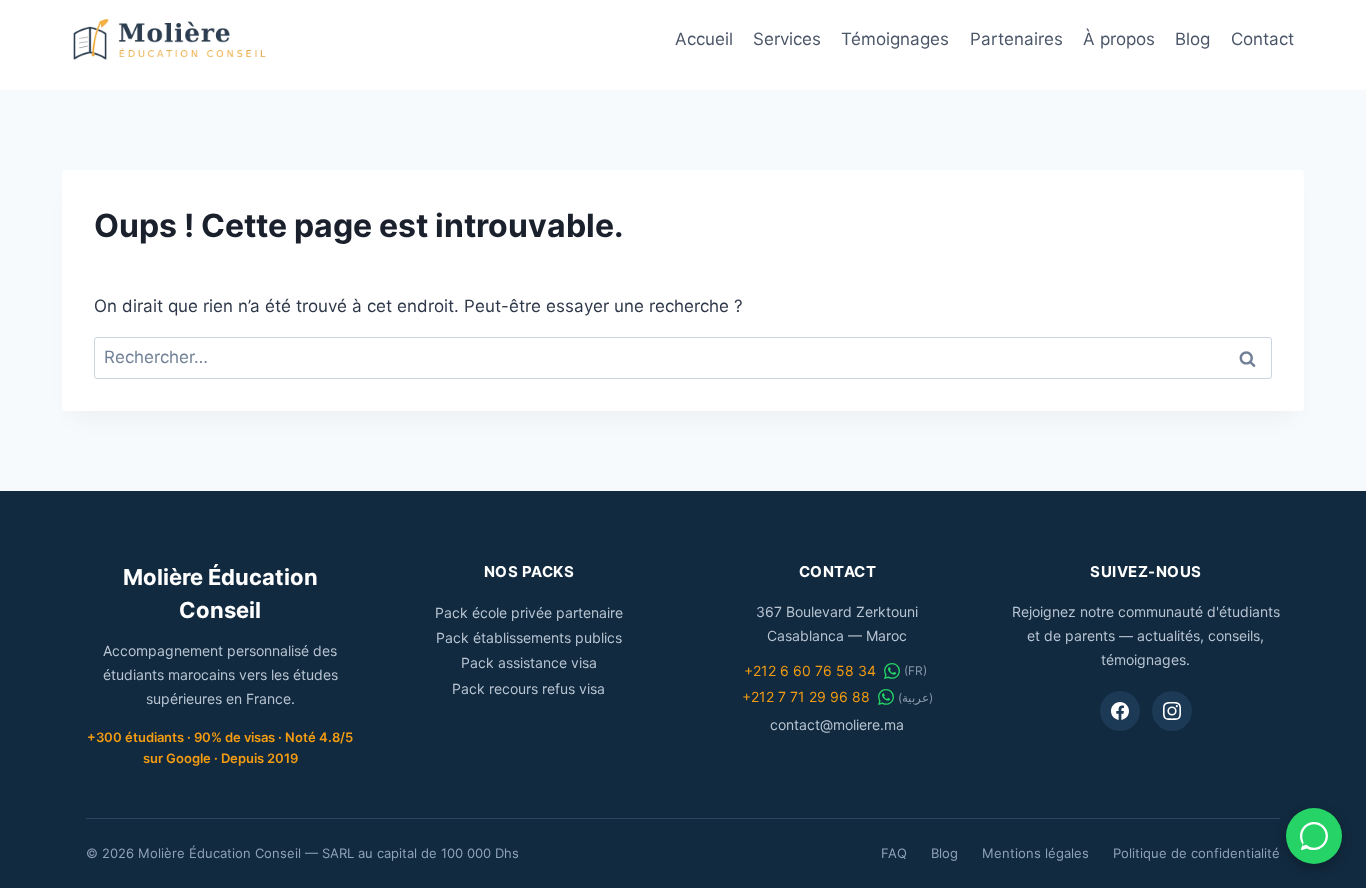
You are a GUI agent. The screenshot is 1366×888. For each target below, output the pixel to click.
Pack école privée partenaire (529, 612)
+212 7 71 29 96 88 (806, 696)
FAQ (894, 853)
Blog (1192, 39)
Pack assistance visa (529, 662)
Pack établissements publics (529, 637)
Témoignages (895, 39)
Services (787, 39)
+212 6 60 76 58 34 (810, 670)
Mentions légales (1035, 853)
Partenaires (1016, 39)
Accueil (704, 39)
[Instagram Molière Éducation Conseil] (1172, 711)
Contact (1262, 39)
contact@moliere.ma (837, 724)
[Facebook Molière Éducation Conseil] (1120, 711)
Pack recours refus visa (528, 688)
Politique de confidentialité (1196, 853)
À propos (1119, 39)
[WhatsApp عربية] (886, 697)
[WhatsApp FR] (892, 671)
